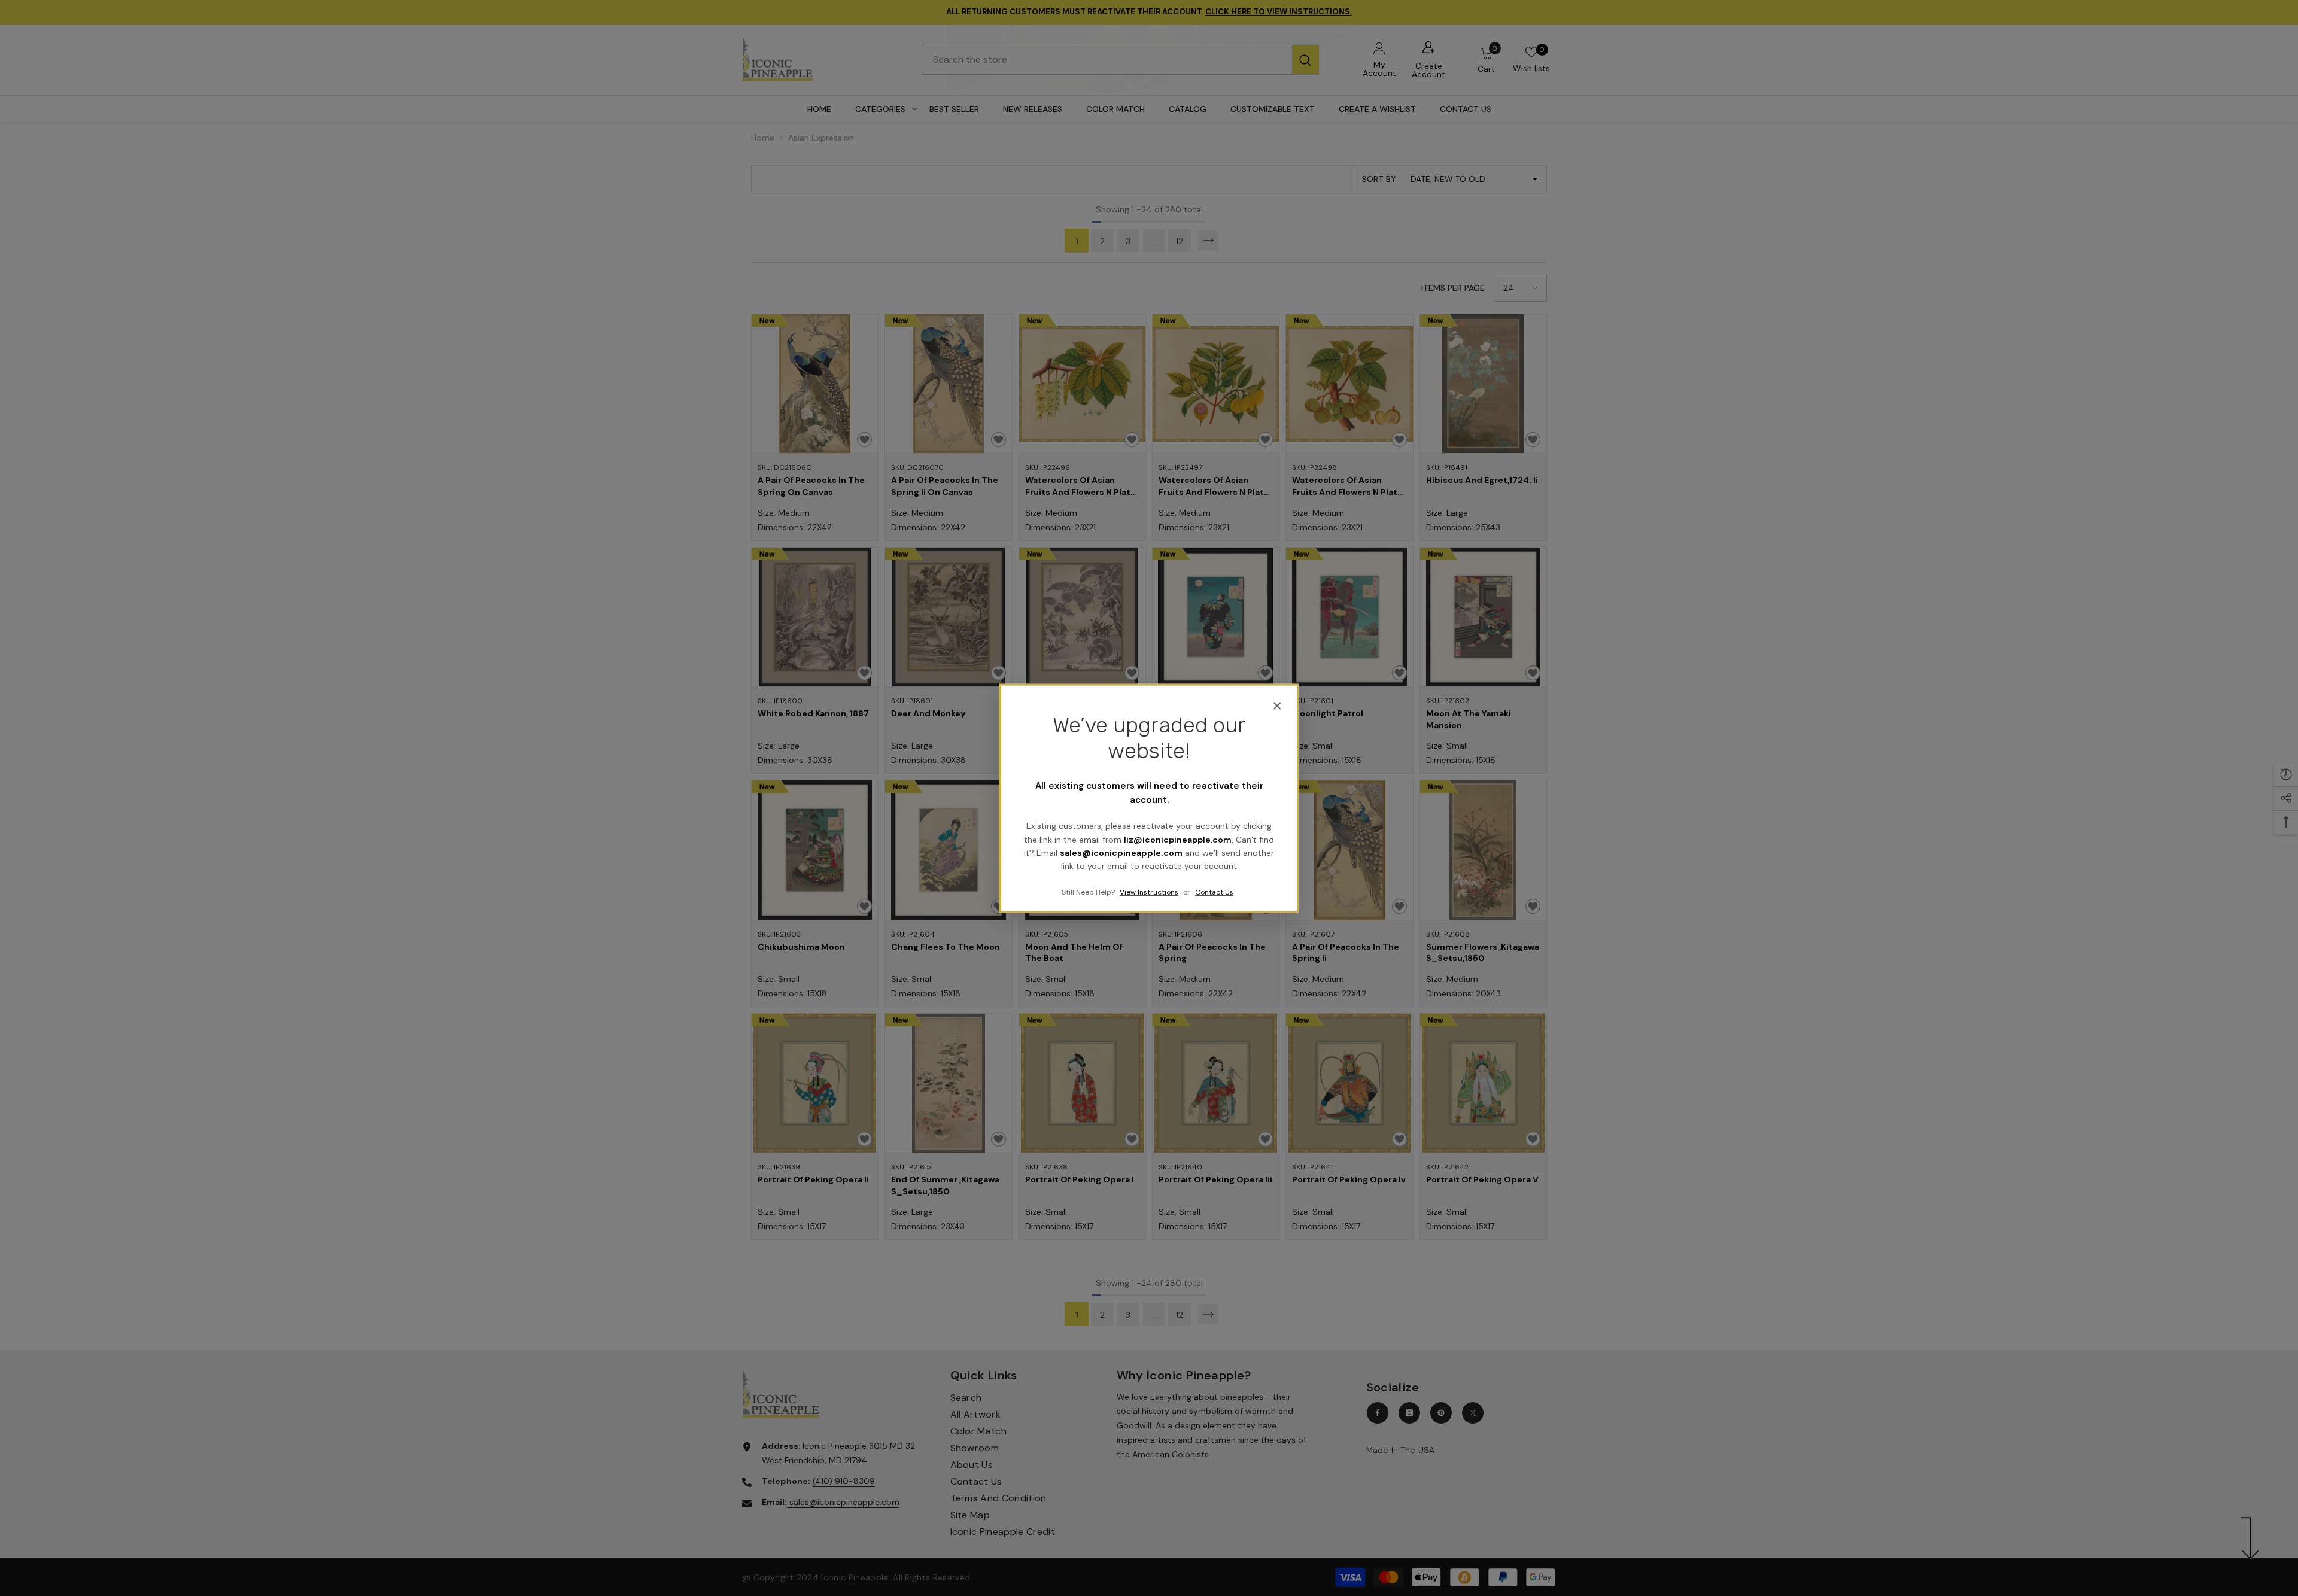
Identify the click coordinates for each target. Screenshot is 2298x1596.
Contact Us (1214, 892)
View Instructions (1149, 892)
